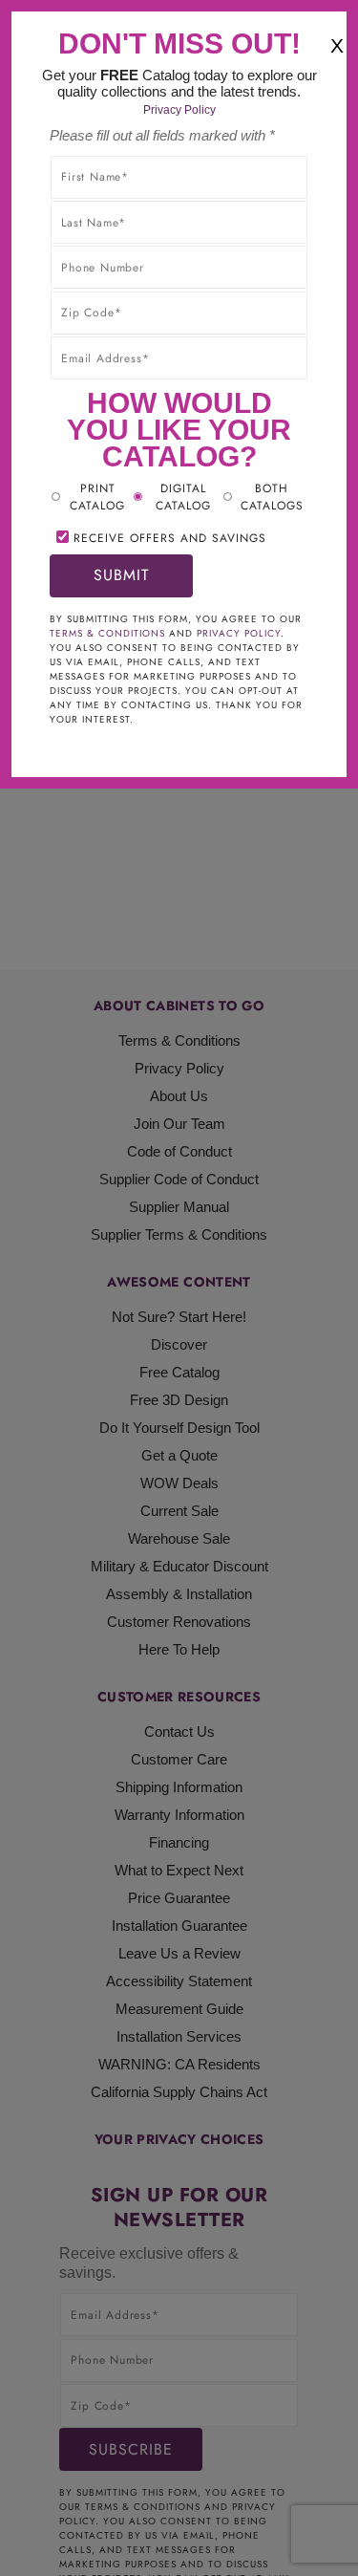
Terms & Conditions (107, 633)
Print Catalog (97, 497)
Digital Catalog (183, 497)
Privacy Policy (179, 110)
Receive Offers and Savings (170, 538)
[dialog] (179, 1288)
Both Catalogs (272, 497)
